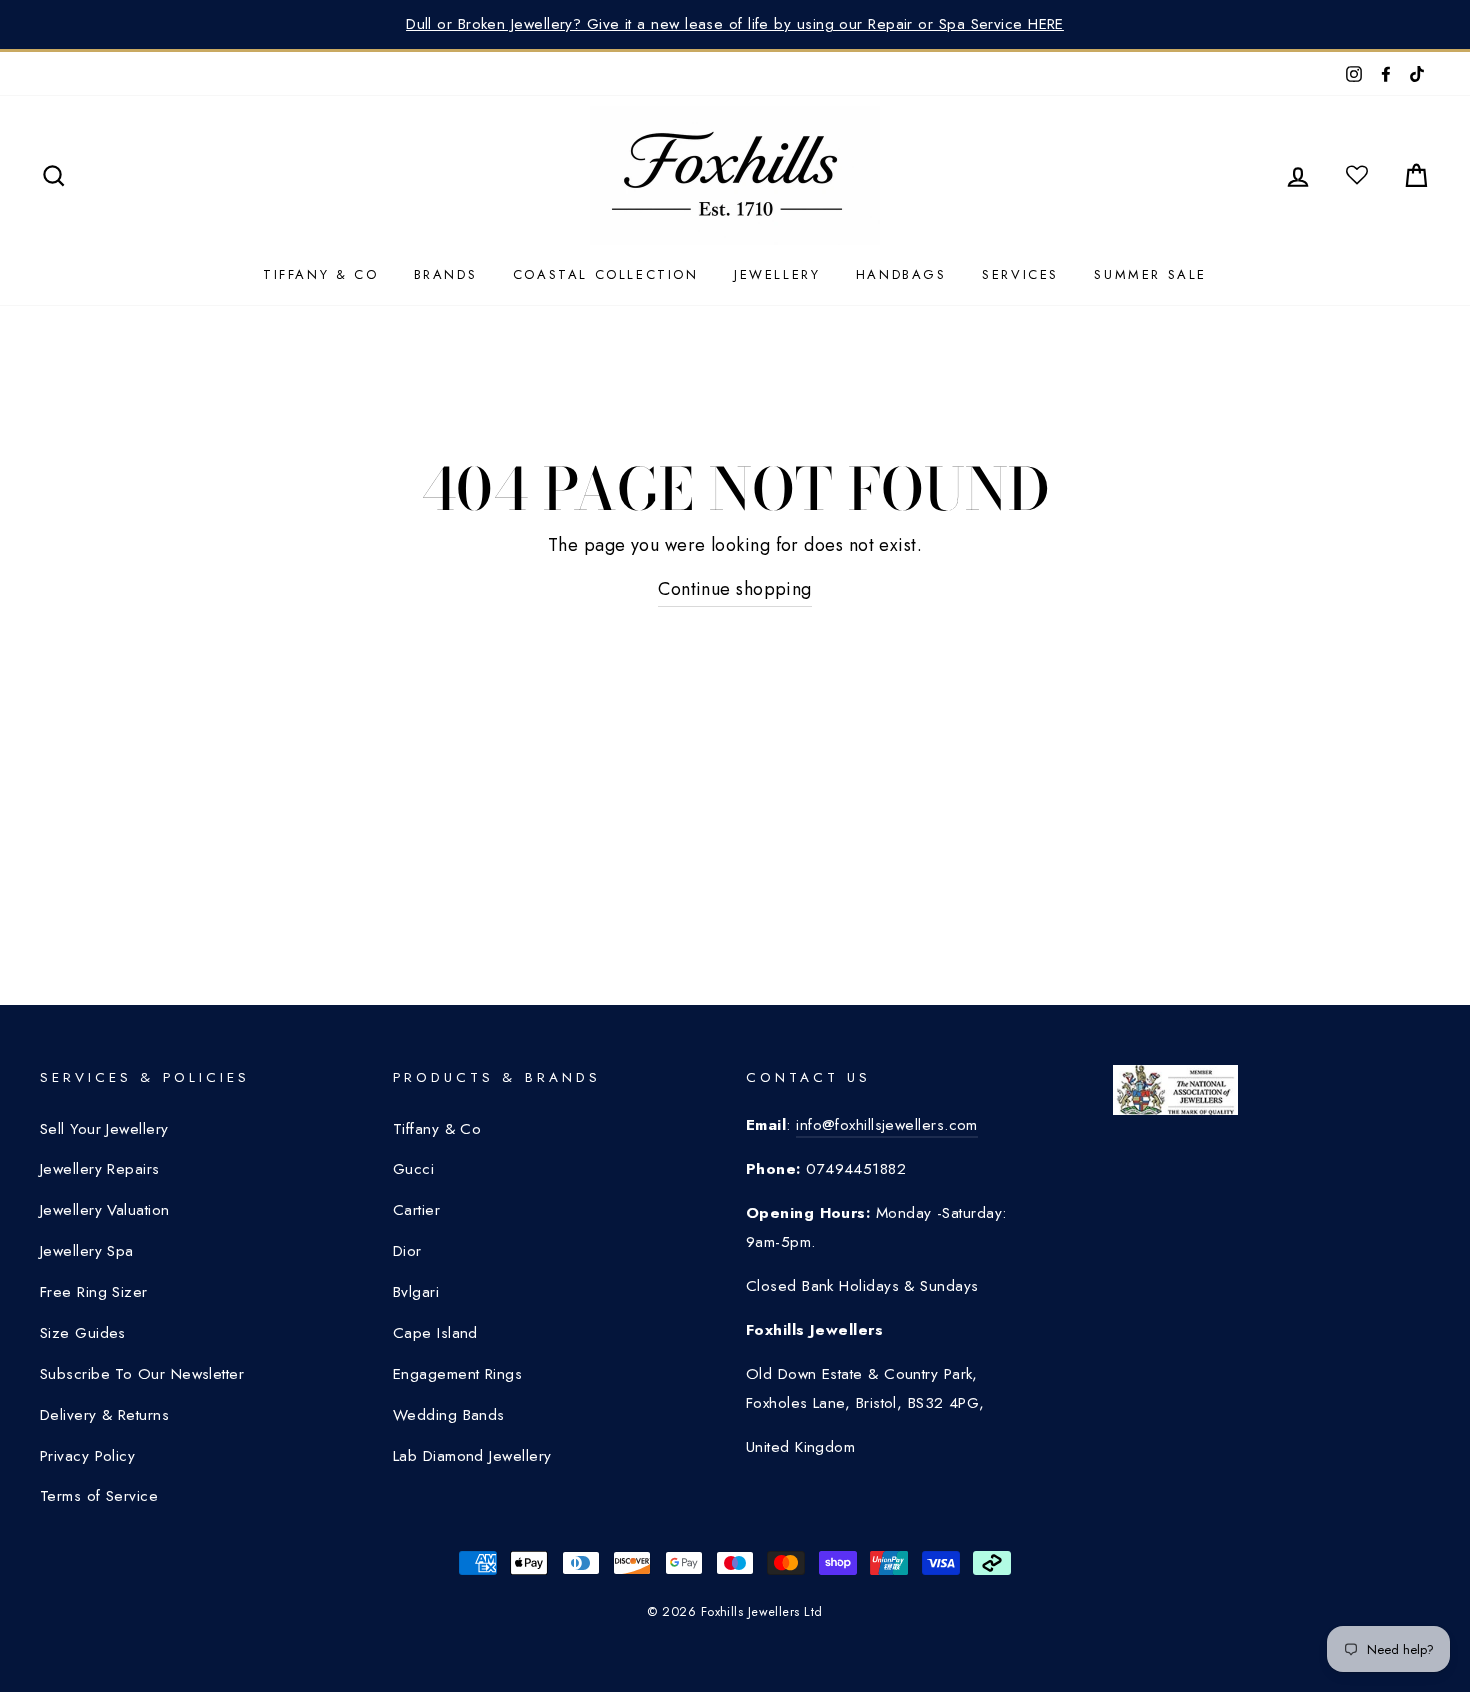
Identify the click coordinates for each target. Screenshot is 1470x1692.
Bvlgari (416, 1292)
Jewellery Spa (87, 1251)
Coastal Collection (606, 274)
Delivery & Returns (104, 1415)
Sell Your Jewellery (104, 1129)
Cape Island (435, 1333)
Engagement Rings (457, 1374)
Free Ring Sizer (94, 1292)
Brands (446, 274)
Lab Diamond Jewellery (472, 1456)
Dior (407, 1251)
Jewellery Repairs (100, 1169)
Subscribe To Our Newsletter (142, 1374)
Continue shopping (735, 589)
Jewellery (777, 274)
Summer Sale (1150, 274)
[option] (735, 24)
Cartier (416, 1210)
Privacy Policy (87, 1456)
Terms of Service (99, 1496)
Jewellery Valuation (105, 1210)
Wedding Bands (449, 1415)
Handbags (901, 274)
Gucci (413, 1169)
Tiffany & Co (320, 274)
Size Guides (83, 1333)
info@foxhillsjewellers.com (887, 1125)
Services (1020, 274)
